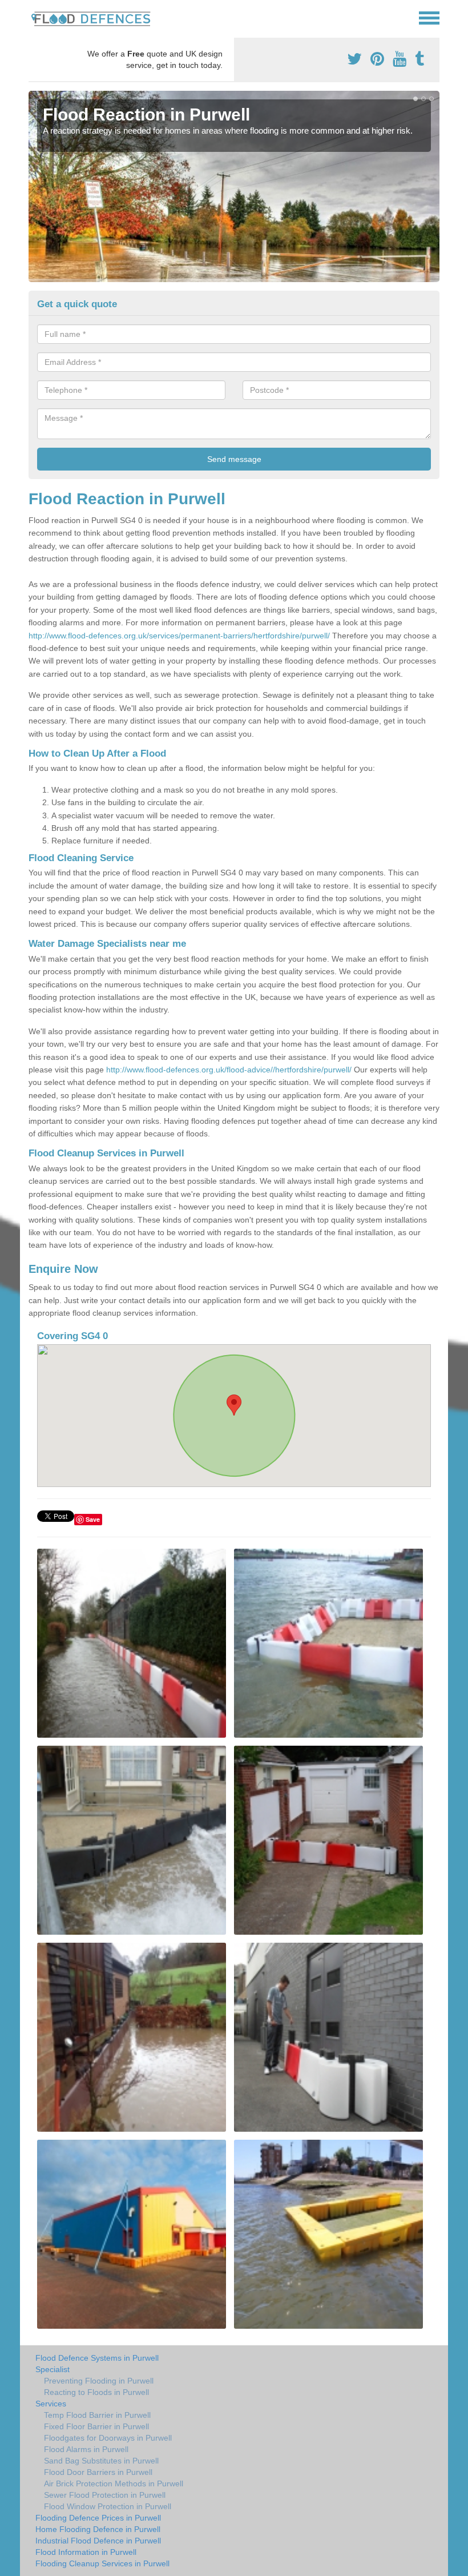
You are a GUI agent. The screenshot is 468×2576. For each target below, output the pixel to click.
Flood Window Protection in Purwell (108, 2506)
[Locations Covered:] (34, 17)
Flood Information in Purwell (86, 2552)
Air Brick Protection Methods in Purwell (114, 2483)
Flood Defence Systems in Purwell (97, 2358)
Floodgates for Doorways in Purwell (108, 2438)
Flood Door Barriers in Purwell (98, 2472)
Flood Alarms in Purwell (86, 2449)
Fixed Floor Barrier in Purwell (96, 2426)
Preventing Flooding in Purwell (99, 2381)
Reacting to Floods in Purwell (96, 2392)
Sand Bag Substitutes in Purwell (101, 2461)
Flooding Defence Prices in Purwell (98, 2518)
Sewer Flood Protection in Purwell (105, 2495)
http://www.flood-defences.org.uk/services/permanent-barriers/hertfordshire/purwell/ (179, 636)
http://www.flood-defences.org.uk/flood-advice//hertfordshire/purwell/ (229, 1070)
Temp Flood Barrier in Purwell (97, 2415)
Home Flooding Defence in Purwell (98, 2529)
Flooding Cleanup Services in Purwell (102, 2563)
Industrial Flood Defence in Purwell (98, 2541)
